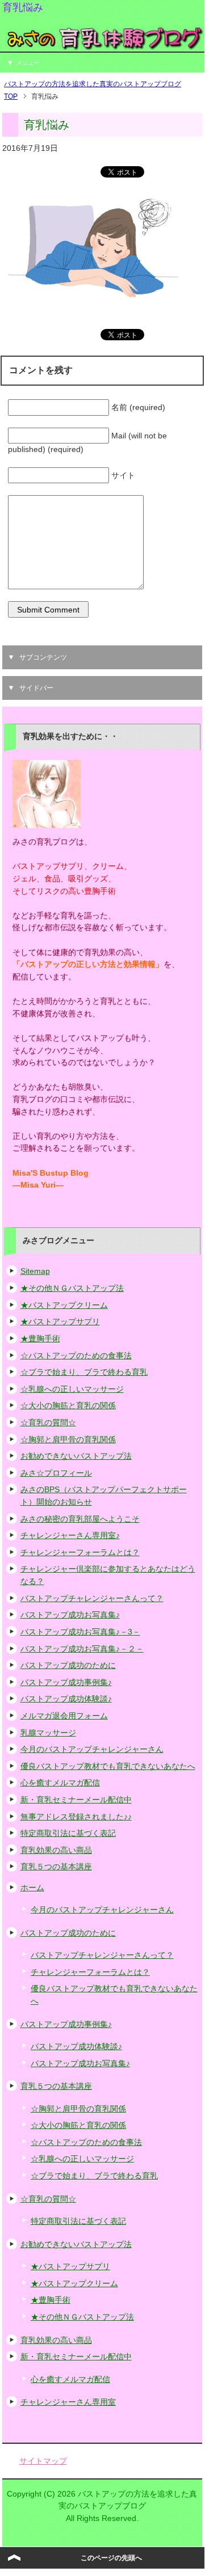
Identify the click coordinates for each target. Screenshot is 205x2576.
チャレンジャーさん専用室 (68, 2402)
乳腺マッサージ (48, 1733)
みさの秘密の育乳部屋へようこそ (80, 1519)
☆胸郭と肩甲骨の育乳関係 (68, 1439)
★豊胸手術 (40, 1338)
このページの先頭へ (111, 2558)
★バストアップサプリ (60, 1321)
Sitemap (35, 1271)
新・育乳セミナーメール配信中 (76, 1800)
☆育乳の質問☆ (48, 1422)
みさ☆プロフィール (56, 1473)
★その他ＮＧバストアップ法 (72, 1288)
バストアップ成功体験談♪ (66, 1699)
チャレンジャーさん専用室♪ (70, 1535)
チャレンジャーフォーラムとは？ (80, 1552)
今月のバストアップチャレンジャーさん (92, 1749)
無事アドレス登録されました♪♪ (76, 1817)
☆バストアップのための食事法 (76, 1355)
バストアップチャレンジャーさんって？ (92, 1598)
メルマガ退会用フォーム (64, 1716)
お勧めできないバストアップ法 (76, 1456)
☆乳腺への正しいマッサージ (72, 1389)
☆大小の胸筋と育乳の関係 (68, 1405)
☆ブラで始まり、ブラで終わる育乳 (84, 1372)
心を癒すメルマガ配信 (60, 1783)
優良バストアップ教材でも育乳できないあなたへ (108, 1766)
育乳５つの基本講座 (56, 1866)
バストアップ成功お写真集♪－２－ (82, 1649)
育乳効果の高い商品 (56, 1850)
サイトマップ (43, 2461)
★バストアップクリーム (64, 1305)
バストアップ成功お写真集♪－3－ (80, 1632)
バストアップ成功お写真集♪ (70, 1615)
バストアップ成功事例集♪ (66, 1682)
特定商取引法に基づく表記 (68, 1833)
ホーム (32, 1887)
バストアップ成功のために (68, 1665)
